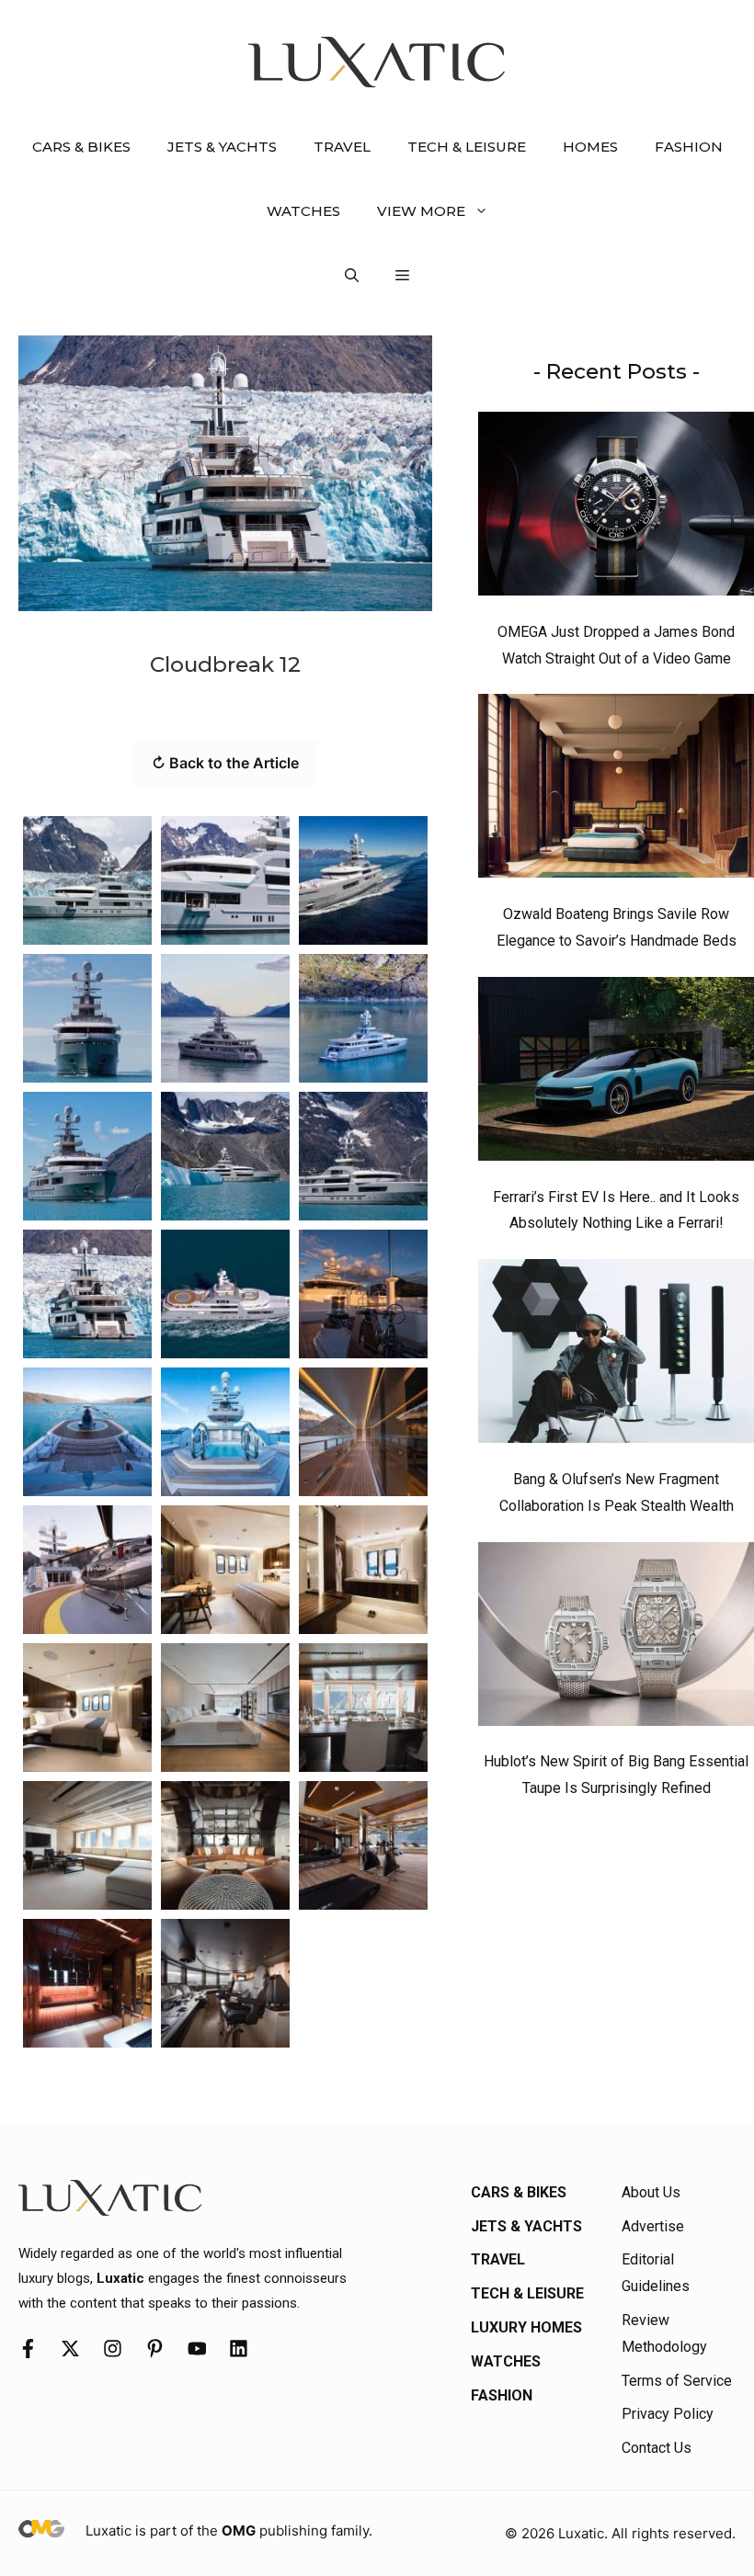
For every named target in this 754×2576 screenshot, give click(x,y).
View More (421, 211)
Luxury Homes (526, 2327)
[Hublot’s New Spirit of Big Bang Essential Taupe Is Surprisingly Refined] (616, 1639)
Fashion (689, 147)
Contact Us (657, 2448)
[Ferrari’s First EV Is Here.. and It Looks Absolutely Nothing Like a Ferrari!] (616, 1073)
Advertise (653, 2226)
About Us (651, 2192)
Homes (590, 147)
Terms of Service (677, 2381)
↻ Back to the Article (225, 763)
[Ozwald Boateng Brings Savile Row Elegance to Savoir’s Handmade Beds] (616, 790)
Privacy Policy (668, 2414)
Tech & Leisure (467, 147)
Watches (303, 211)
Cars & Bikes (81, 147)
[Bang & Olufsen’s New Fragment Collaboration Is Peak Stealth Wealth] (616, 1356)
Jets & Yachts (222, 147)
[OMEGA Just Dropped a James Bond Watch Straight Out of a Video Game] (616, 508)
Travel (342, 147)
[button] (352, 276)
